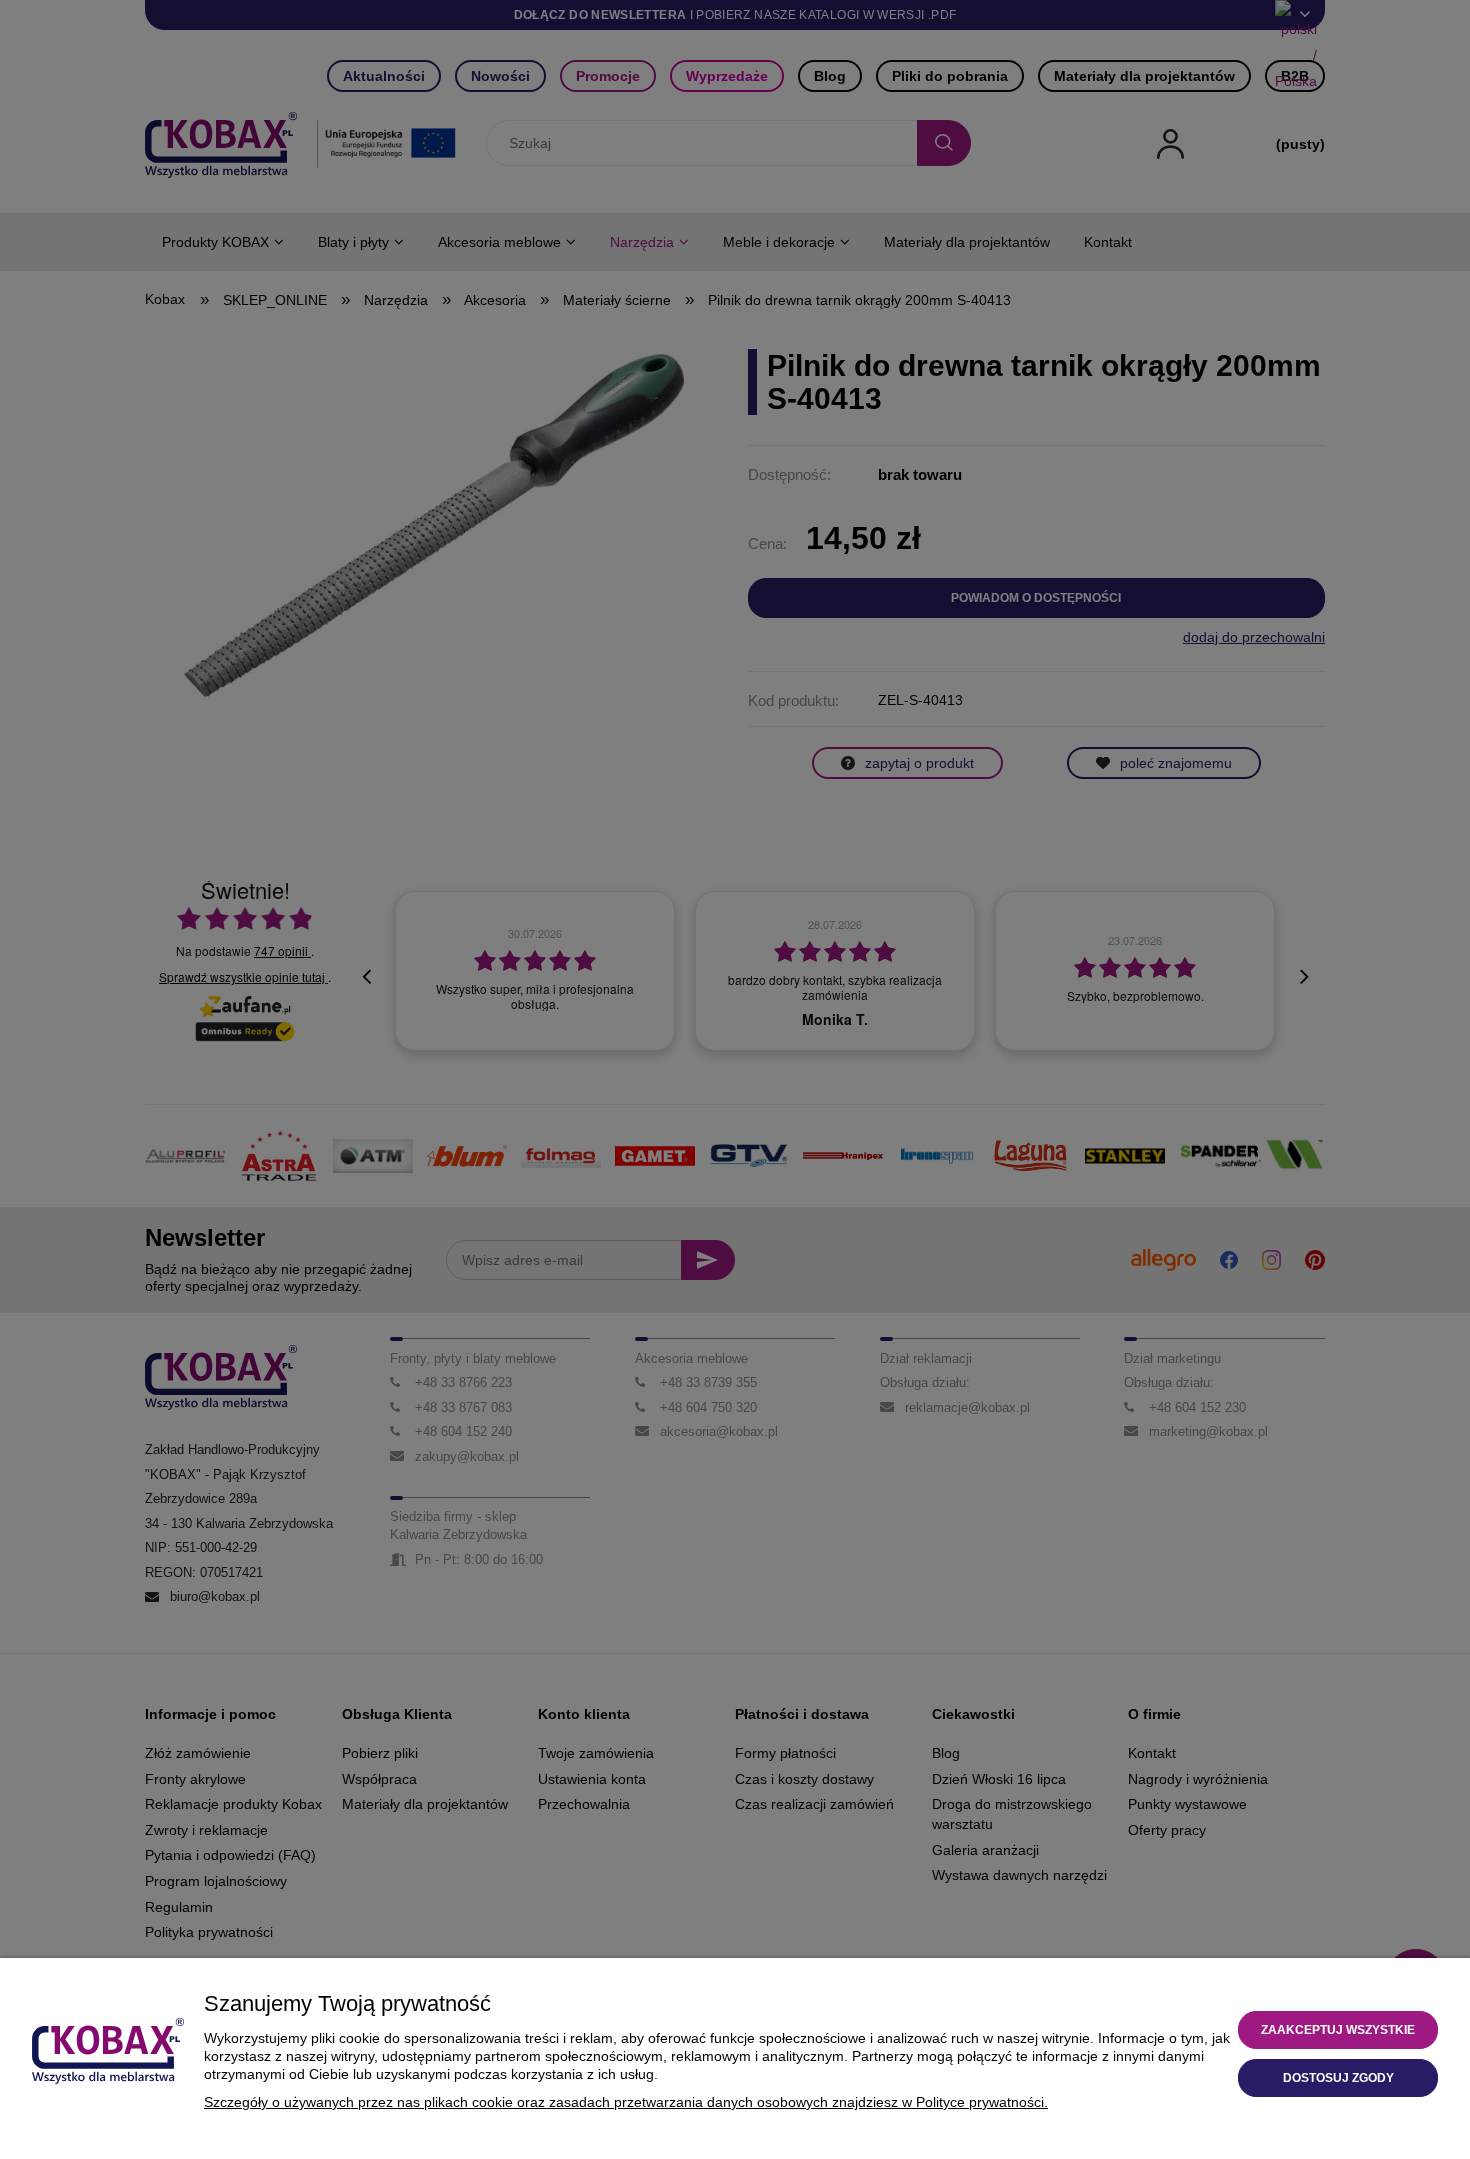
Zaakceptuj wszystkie (1338, 2030)
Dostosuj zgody (1338, 2078)
